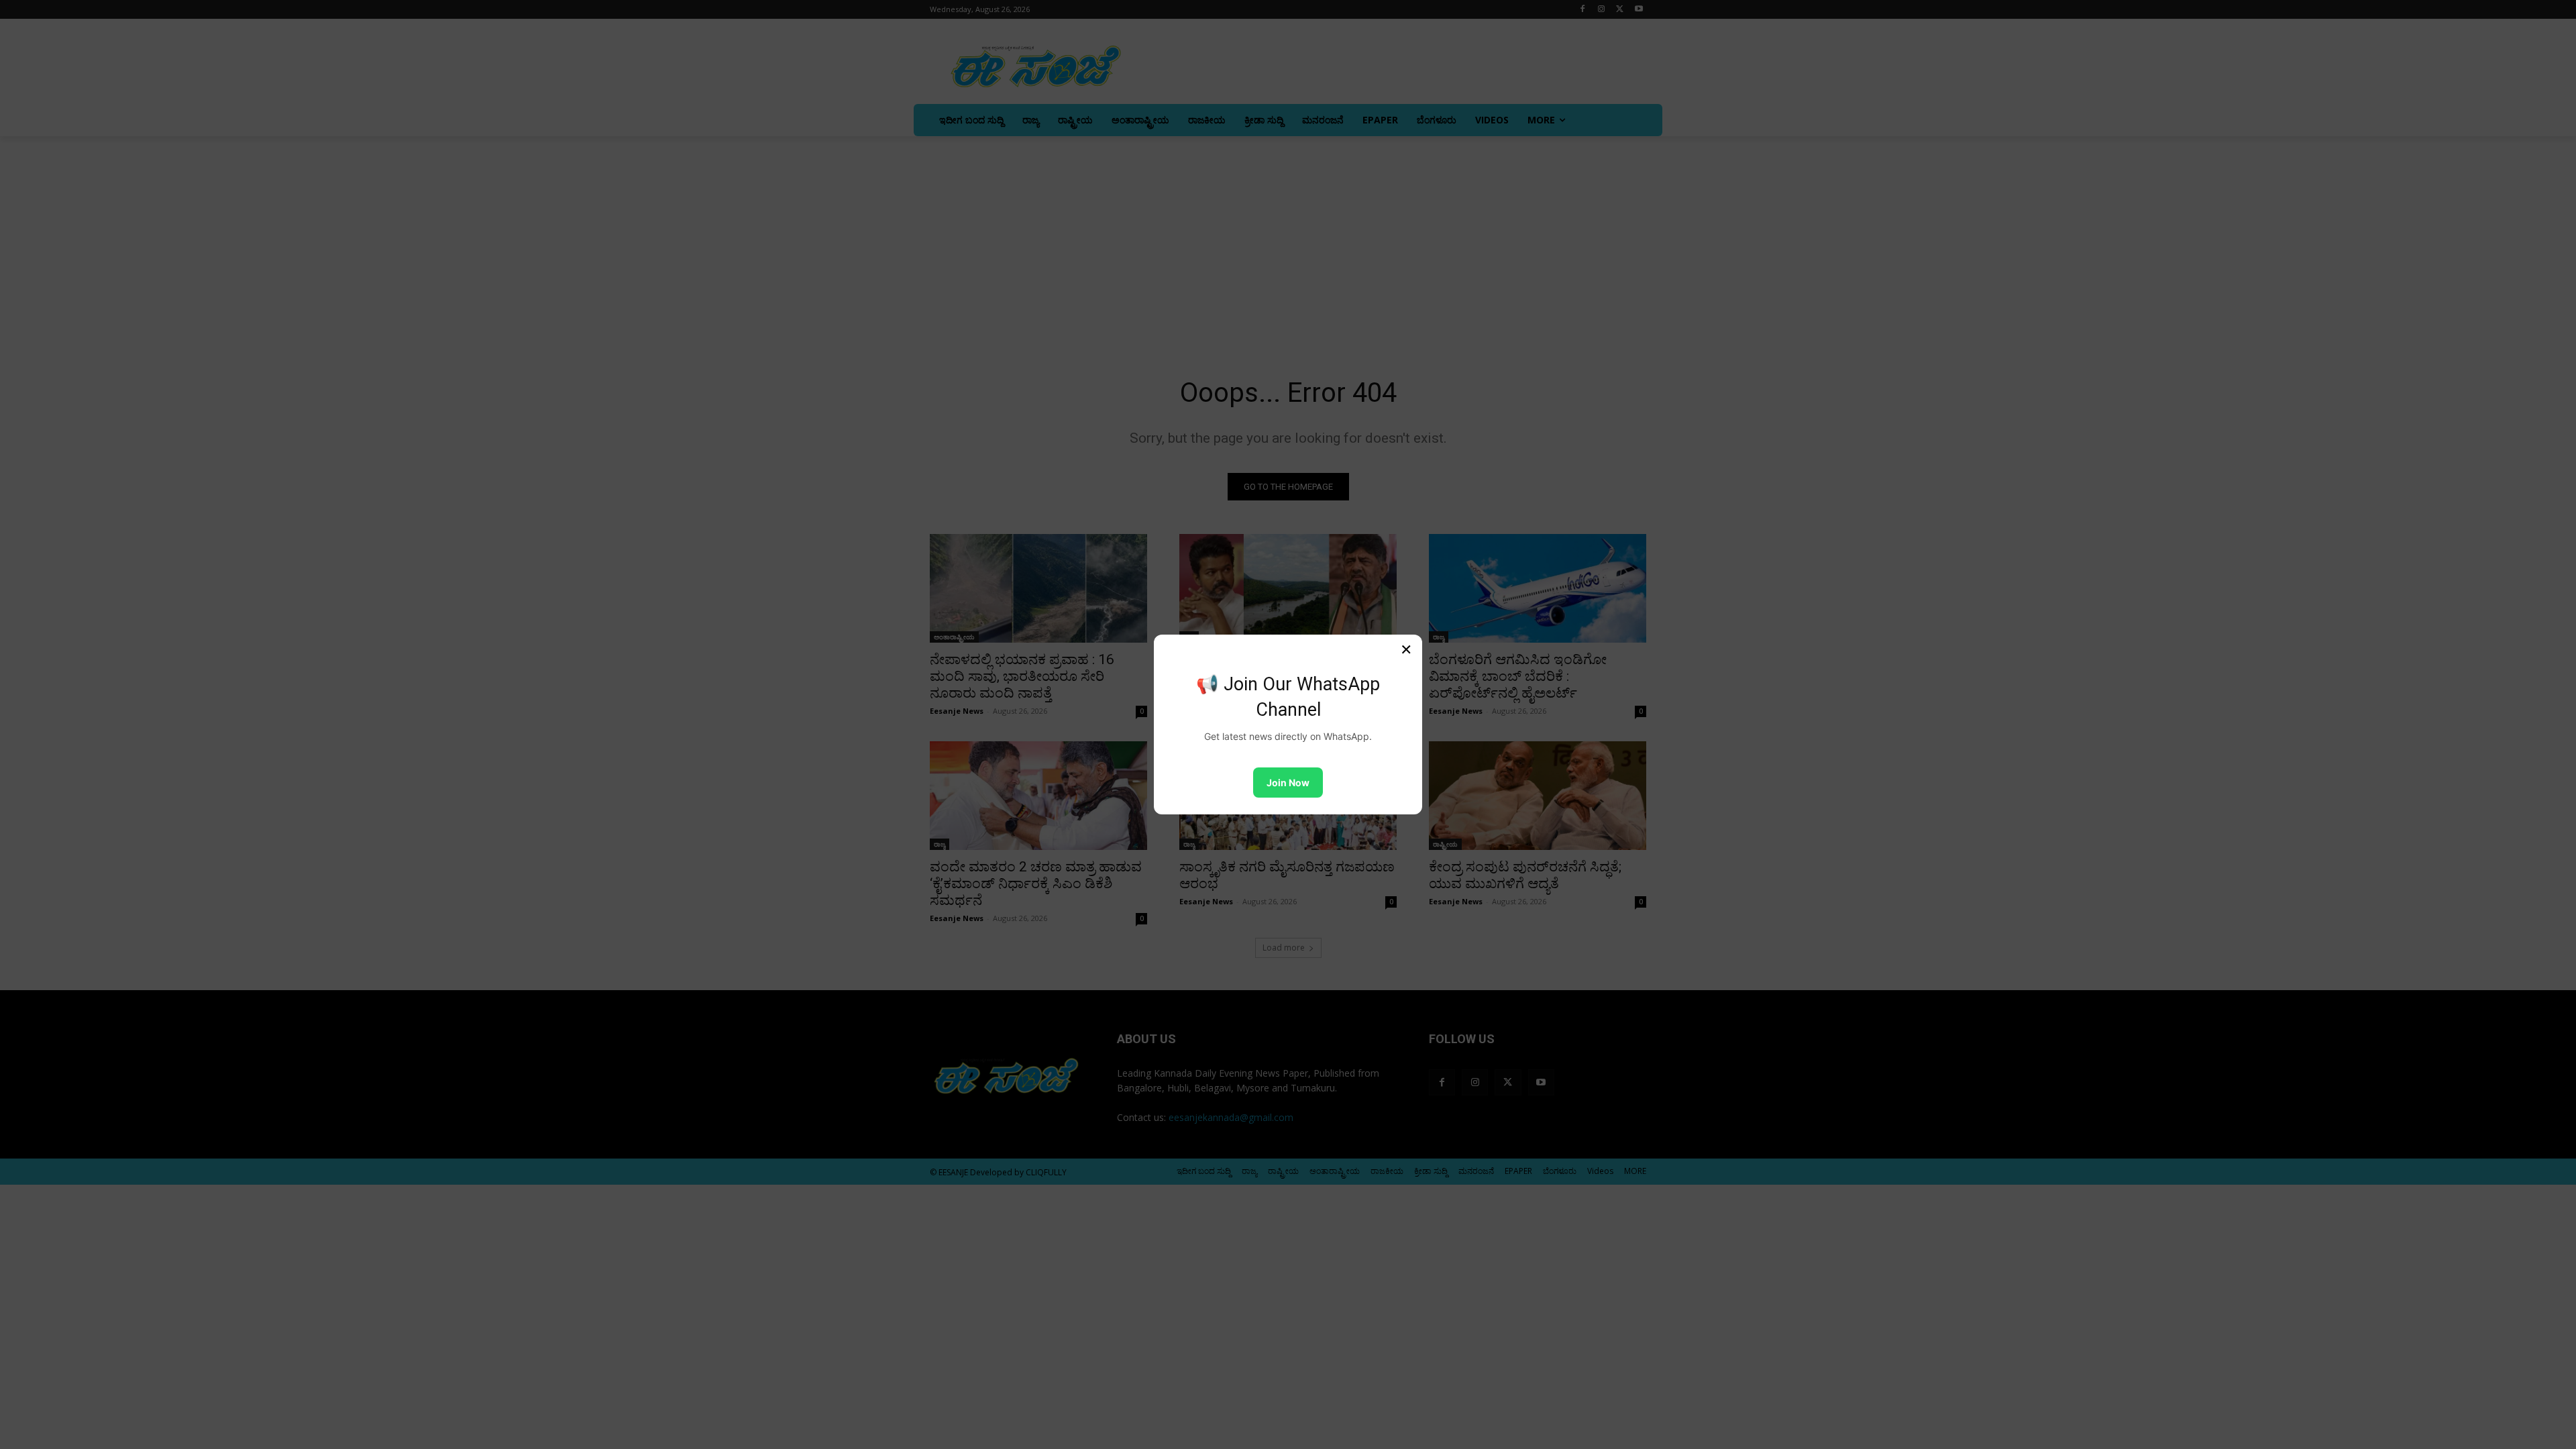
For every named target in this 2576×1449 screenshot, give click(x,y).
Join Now (1288, 783)
